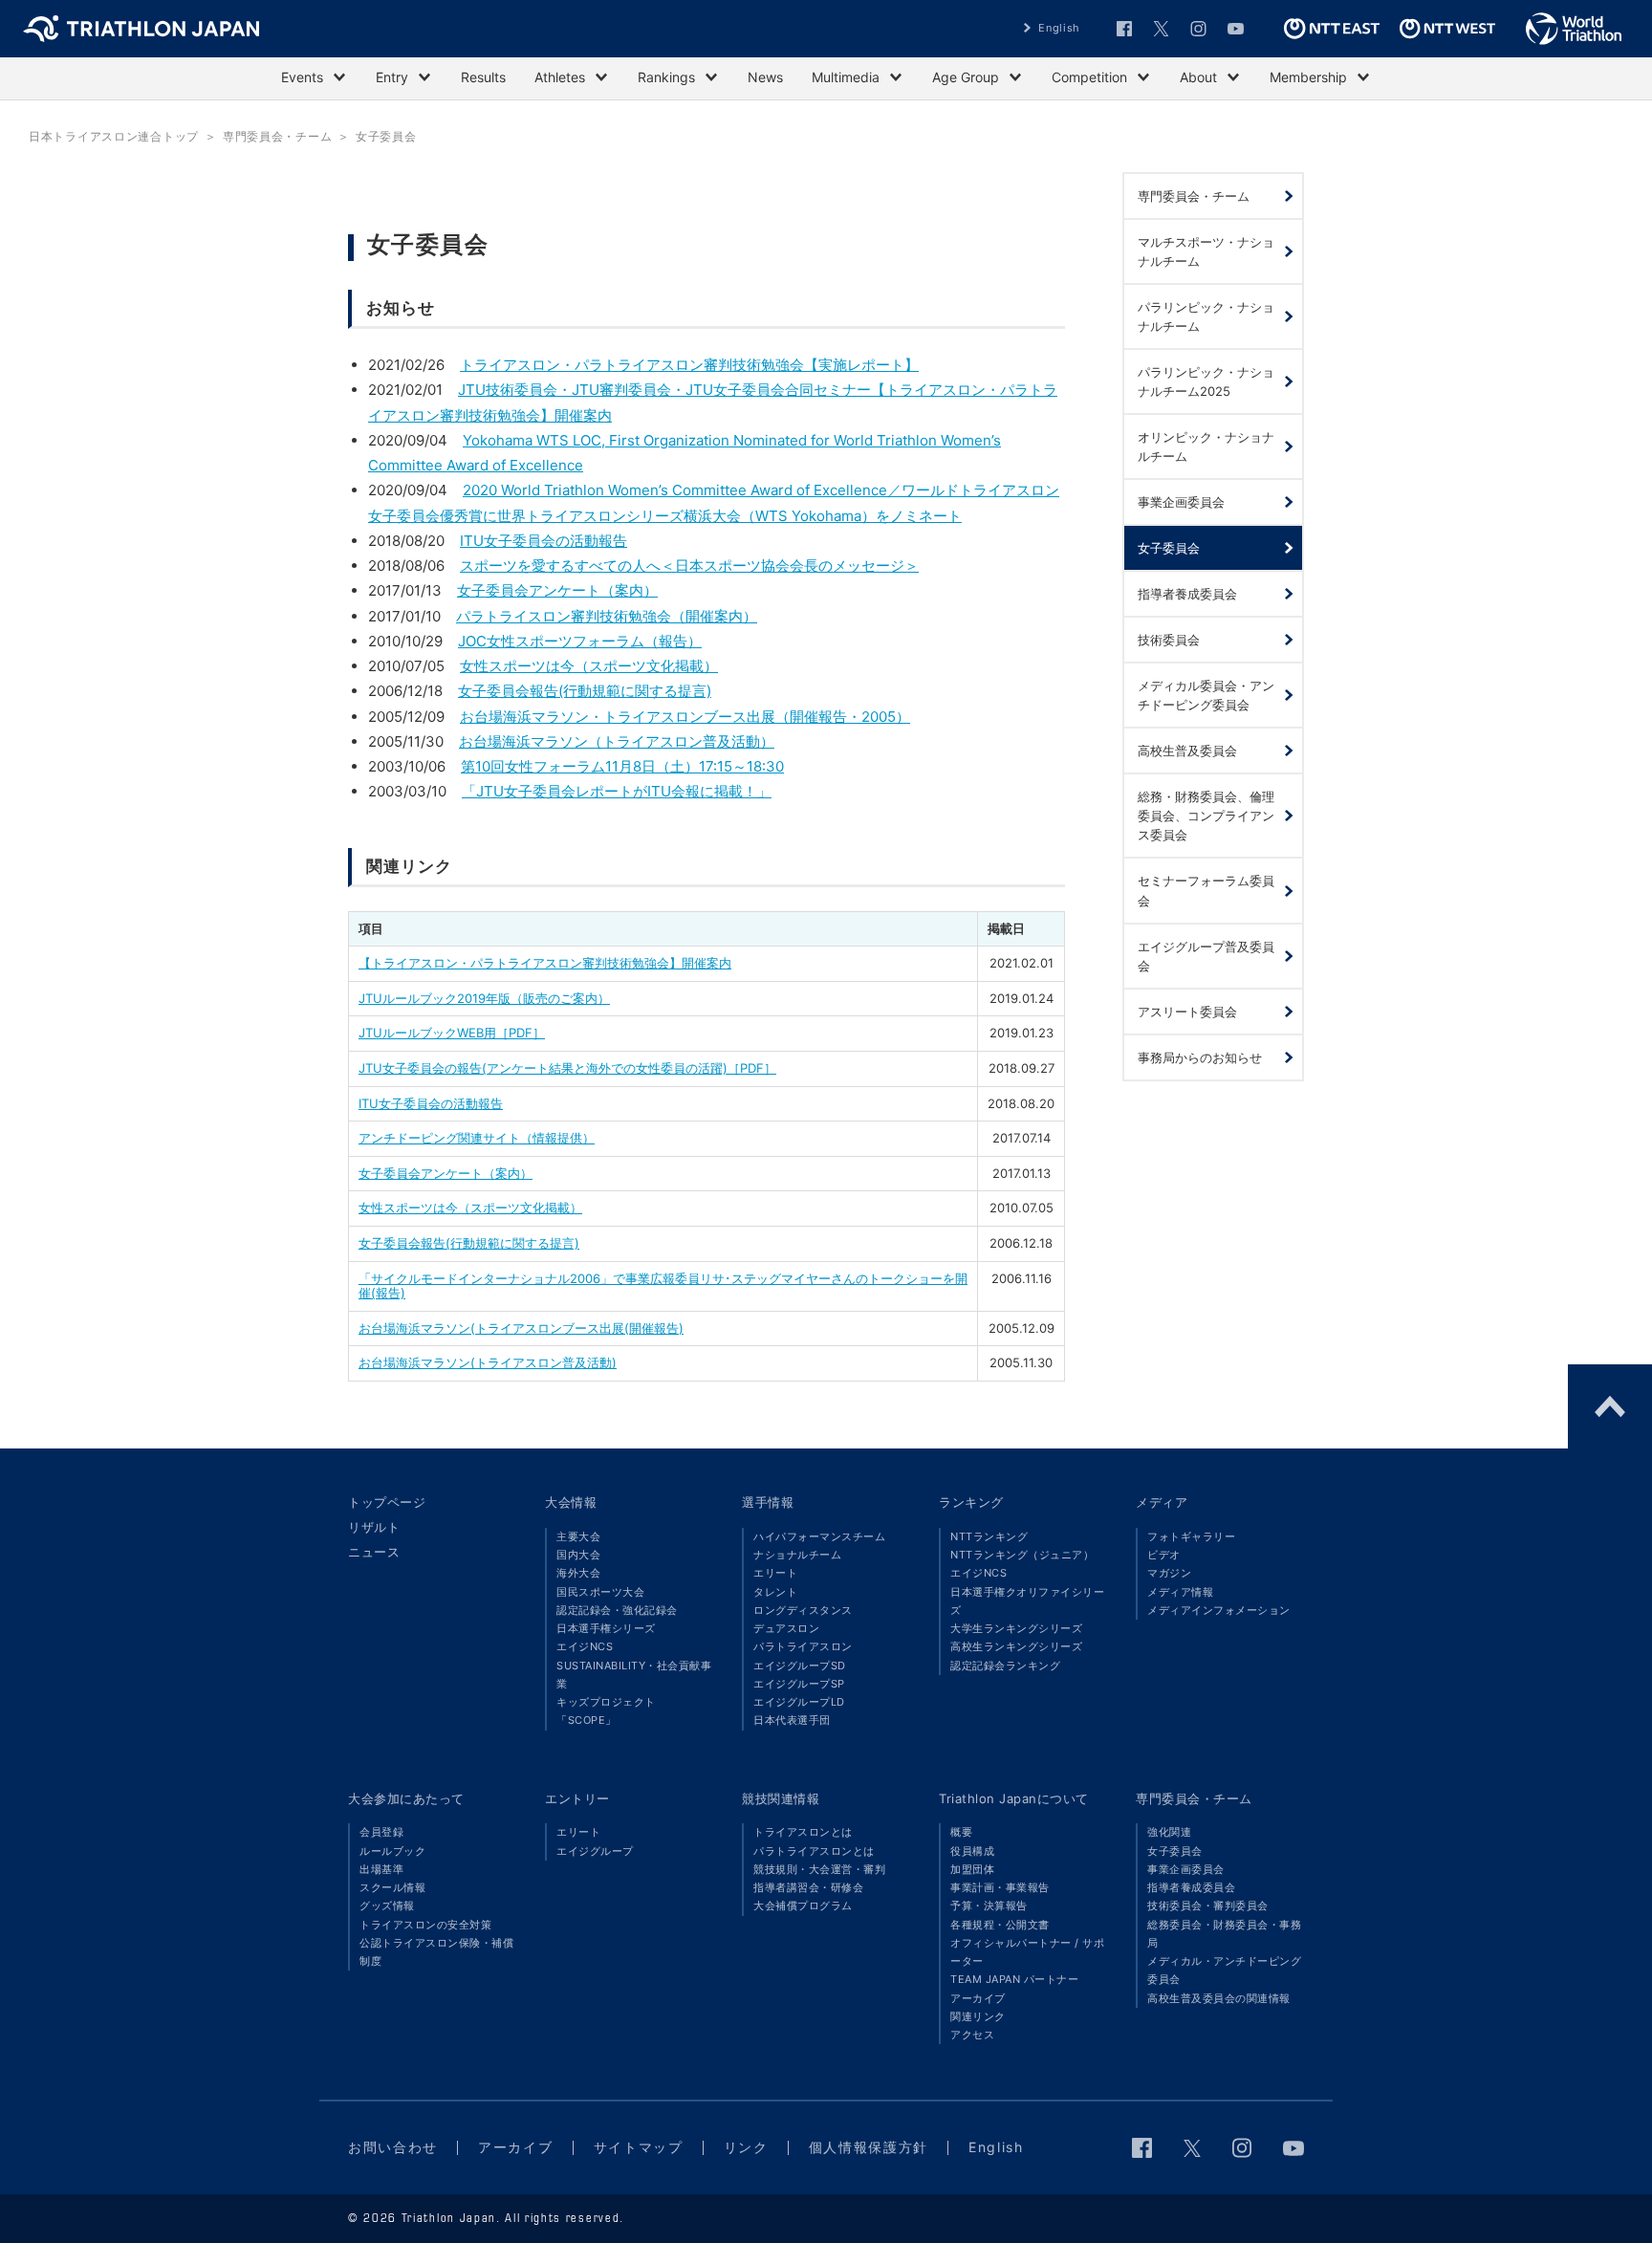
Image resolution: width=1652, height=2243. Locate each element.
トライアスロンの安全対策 (425, 1925)
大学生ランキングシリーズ (1016, 1628)
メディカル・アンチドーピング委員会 (1224, 1970)
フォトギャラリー (1191, 1536)
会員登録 (381, 1832)
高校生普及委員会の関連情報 (1219, 1998)
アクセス (972, 2035)
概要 (961, 1832)
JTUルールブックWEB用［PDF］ (452, 1033)
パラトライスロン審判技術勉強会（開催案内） (607, 616)
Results (483, 77)
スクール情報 (392, 1887)
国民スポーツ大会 (600, 1592)
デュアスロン (786, 1628)
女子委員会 (1175, 1851)
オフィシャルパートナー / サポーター (1027, 1952)
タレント (775, 1592)
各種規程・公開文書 (1000, 1925)
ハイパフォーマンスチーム (819, 1536)
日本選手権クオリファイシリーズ (1027, 1601)
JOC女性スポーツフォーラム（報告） (580, 641)
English (1059, 28)
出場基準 (381, 1869)
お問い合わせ (393, 2147)
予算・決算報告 (989, 1905)
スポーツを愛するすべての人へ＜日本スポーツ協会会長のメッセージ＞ (689, 566)
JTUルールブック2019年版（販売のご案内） (484, 998)
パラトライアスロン (803, 1646)
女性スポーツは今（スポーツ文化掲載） (589, 666)
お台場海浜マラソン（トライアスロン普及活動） (617, 741)
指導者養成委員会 (1191, 1887)
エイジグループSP (799, 1684)
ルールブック (392, 1851)
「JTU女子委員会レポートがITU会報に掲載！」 (617, 791)
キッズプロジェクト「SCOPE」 (606, 1711)
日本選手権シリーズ (606, 1628)
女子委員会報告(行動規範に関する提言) (585, 691)
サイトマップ (639, 2147)
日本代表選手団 (792, 1720)
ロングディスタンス (803, 1610)
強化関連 (1169, 1832)
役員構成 (972, 1851)
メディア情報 (1180, 1592)
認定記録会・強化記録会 (617, 1610)
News (765, 77)
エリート (775, 1573)
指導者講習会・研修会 (808, 1887)
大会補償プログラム (803, 1905)
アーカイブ (978, 1998)
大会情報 (571, 1502)
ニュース (374, 1552)
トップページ (387, 1502)
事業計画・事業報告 (1000, 1887)
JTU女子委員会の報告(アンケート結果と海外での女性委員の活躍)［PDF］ (567, 1068)
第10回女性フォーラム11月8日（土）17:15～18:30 (622, 766)
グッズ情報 (387, 1905)
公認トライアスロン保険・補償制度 (436, 1952)
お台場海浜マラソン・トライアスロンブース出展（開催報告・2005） (685, 717)
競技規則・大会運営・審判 (819, 1869)
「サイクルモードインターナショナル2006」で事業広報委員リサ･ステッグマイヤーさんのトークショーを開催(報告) (663, 1286)
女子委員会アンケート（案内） (557, 590)
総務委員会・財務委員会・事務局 (1224, 1934)
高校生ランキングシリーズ (1016, 1646)
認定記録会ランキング (1005, 1666)
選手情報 (768, 1502)
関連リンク (978, 2016)
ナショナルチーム (797, 1555)
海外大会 (578, 1573)
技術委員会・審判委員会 (1208, 1905)
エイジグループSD (800, 1666)
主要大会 (578, 1536)
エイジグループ (595, 1851)
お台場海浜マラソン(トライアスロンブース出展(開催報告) (521, 1328)
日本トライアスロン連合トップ (114, 136)
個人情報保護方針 (869, 2147)
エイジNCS (585, 1646)
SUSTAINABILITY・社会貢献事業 (634, 1675)
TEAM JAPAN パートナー (1014, 1979)
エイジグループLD (799, 1702)
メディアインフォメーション (1219, 1610)
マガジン (1169, 1573)
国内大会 (578, 1555)
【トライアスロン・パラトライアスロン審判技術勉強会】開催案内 (545, 963)
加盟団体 (972, 1869)
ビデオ (1164, 1555)
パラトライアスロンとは (814, 1851)
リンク (746, 2147)
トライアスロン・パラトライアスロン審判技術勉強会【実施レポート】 (689, 365)
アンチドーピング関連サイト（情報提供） (477, 1138)
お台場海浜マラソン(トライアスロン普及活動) (488, 1362)
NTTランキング (989, 1536)
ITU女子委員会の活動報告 (543, 541)
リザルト (374, 1527)
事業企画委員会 (1186, 1869)
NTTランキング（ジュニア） (1022, 1555)
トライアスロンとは (803, 1832)
